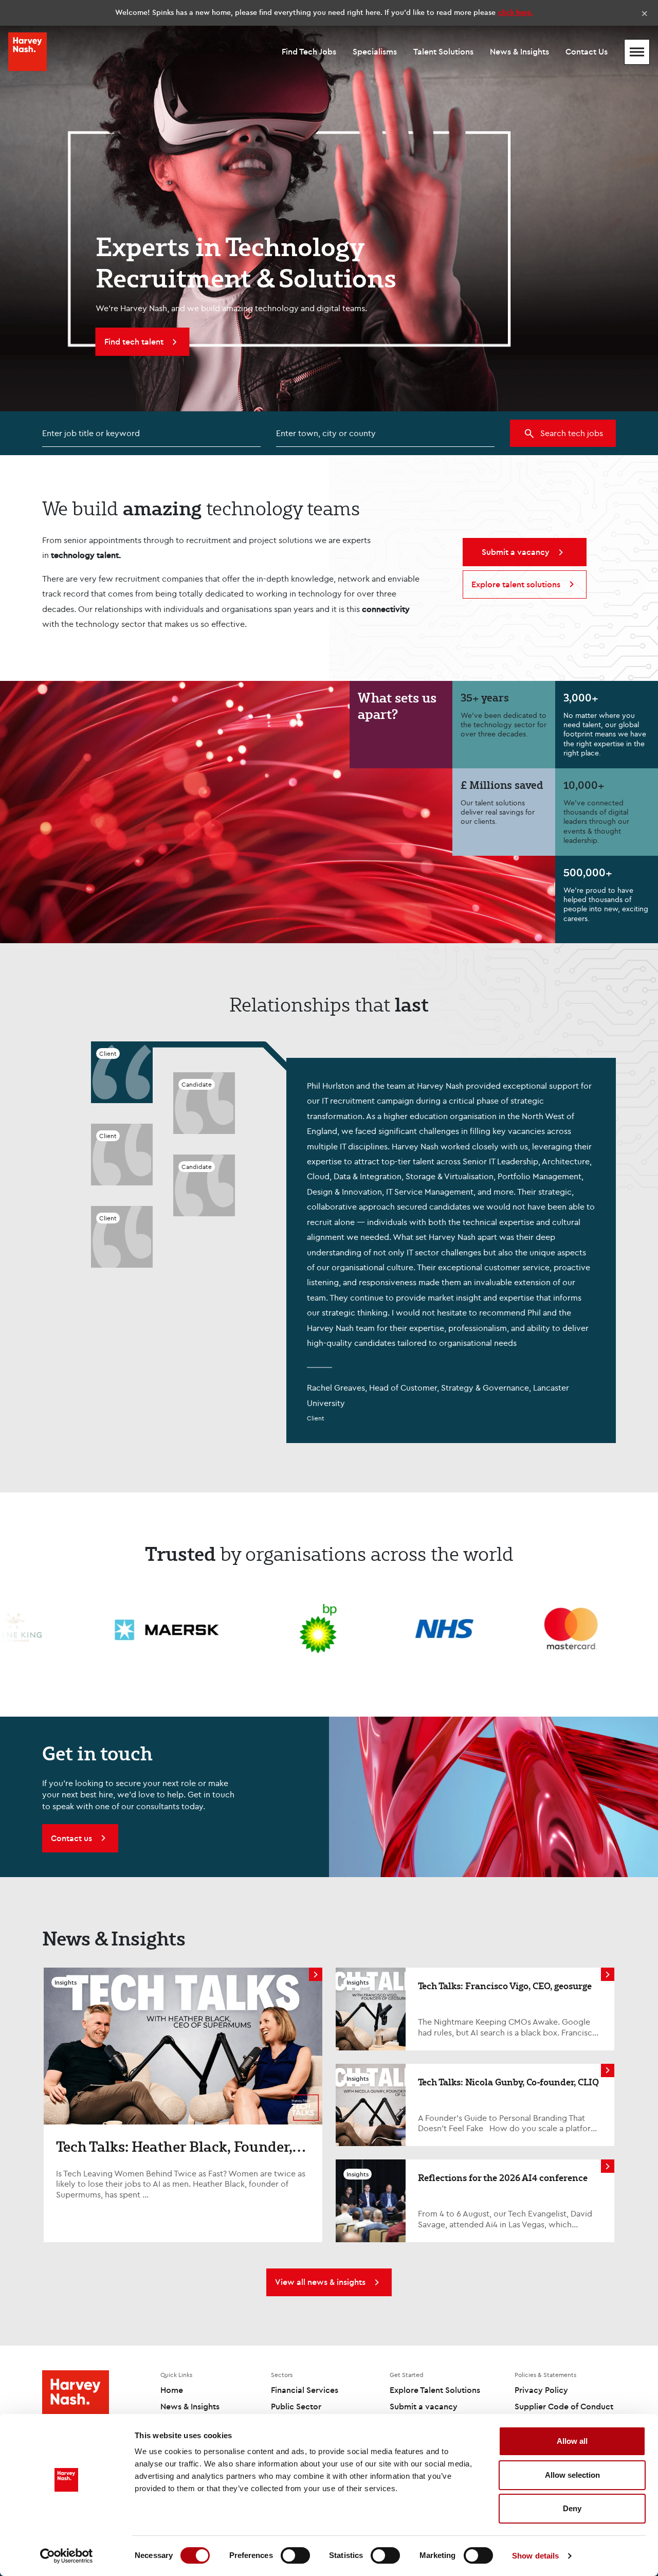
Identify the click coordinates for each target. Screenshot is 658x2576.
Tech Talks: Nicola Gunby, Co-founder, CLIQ (508, 2082)
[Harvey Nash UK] (28, 52)
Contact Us (587, 51)
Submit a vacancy (424, 2406)
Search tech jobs (572, 433)
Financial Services (305, 2390)
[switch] (295, 2555)
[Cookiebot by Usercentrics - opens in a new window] (67, 2556)
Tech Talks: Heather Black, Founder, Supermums (174, 2155)
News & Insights (519, 51)
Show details (535, 2556)
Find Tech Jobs (309, 51)
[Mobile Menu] (637, 52)
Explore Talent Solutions (435, 2390)
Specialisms (375, 51)
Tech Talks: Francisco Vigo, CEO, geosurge (505, 1986)
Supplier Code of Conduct (564, 2406)
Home (172, 2390)
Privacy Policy (541, 2390)
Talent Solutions (443, 51)
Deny (572, 2508)
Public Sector (296, 2406)
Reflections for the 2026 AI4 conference (503, 2177)
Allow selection (572, 2475)
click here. (516, 12)
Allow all (572, 2441)
